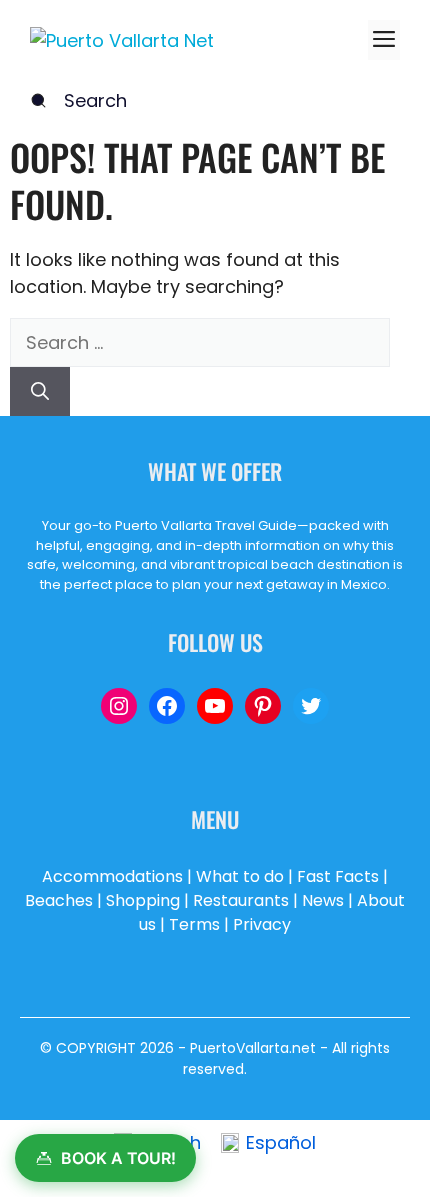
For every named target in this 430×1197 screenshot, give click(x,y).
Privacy (262, 924)
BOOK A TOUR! (118, 1158)
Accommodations (112, 876)
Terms (194, 924)
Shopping (143, 900)
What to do (240, 876)
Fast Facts (338, 876)
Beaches (59, 900)
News (323, 900)
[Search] (40, 391)
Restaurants (241, 900)
